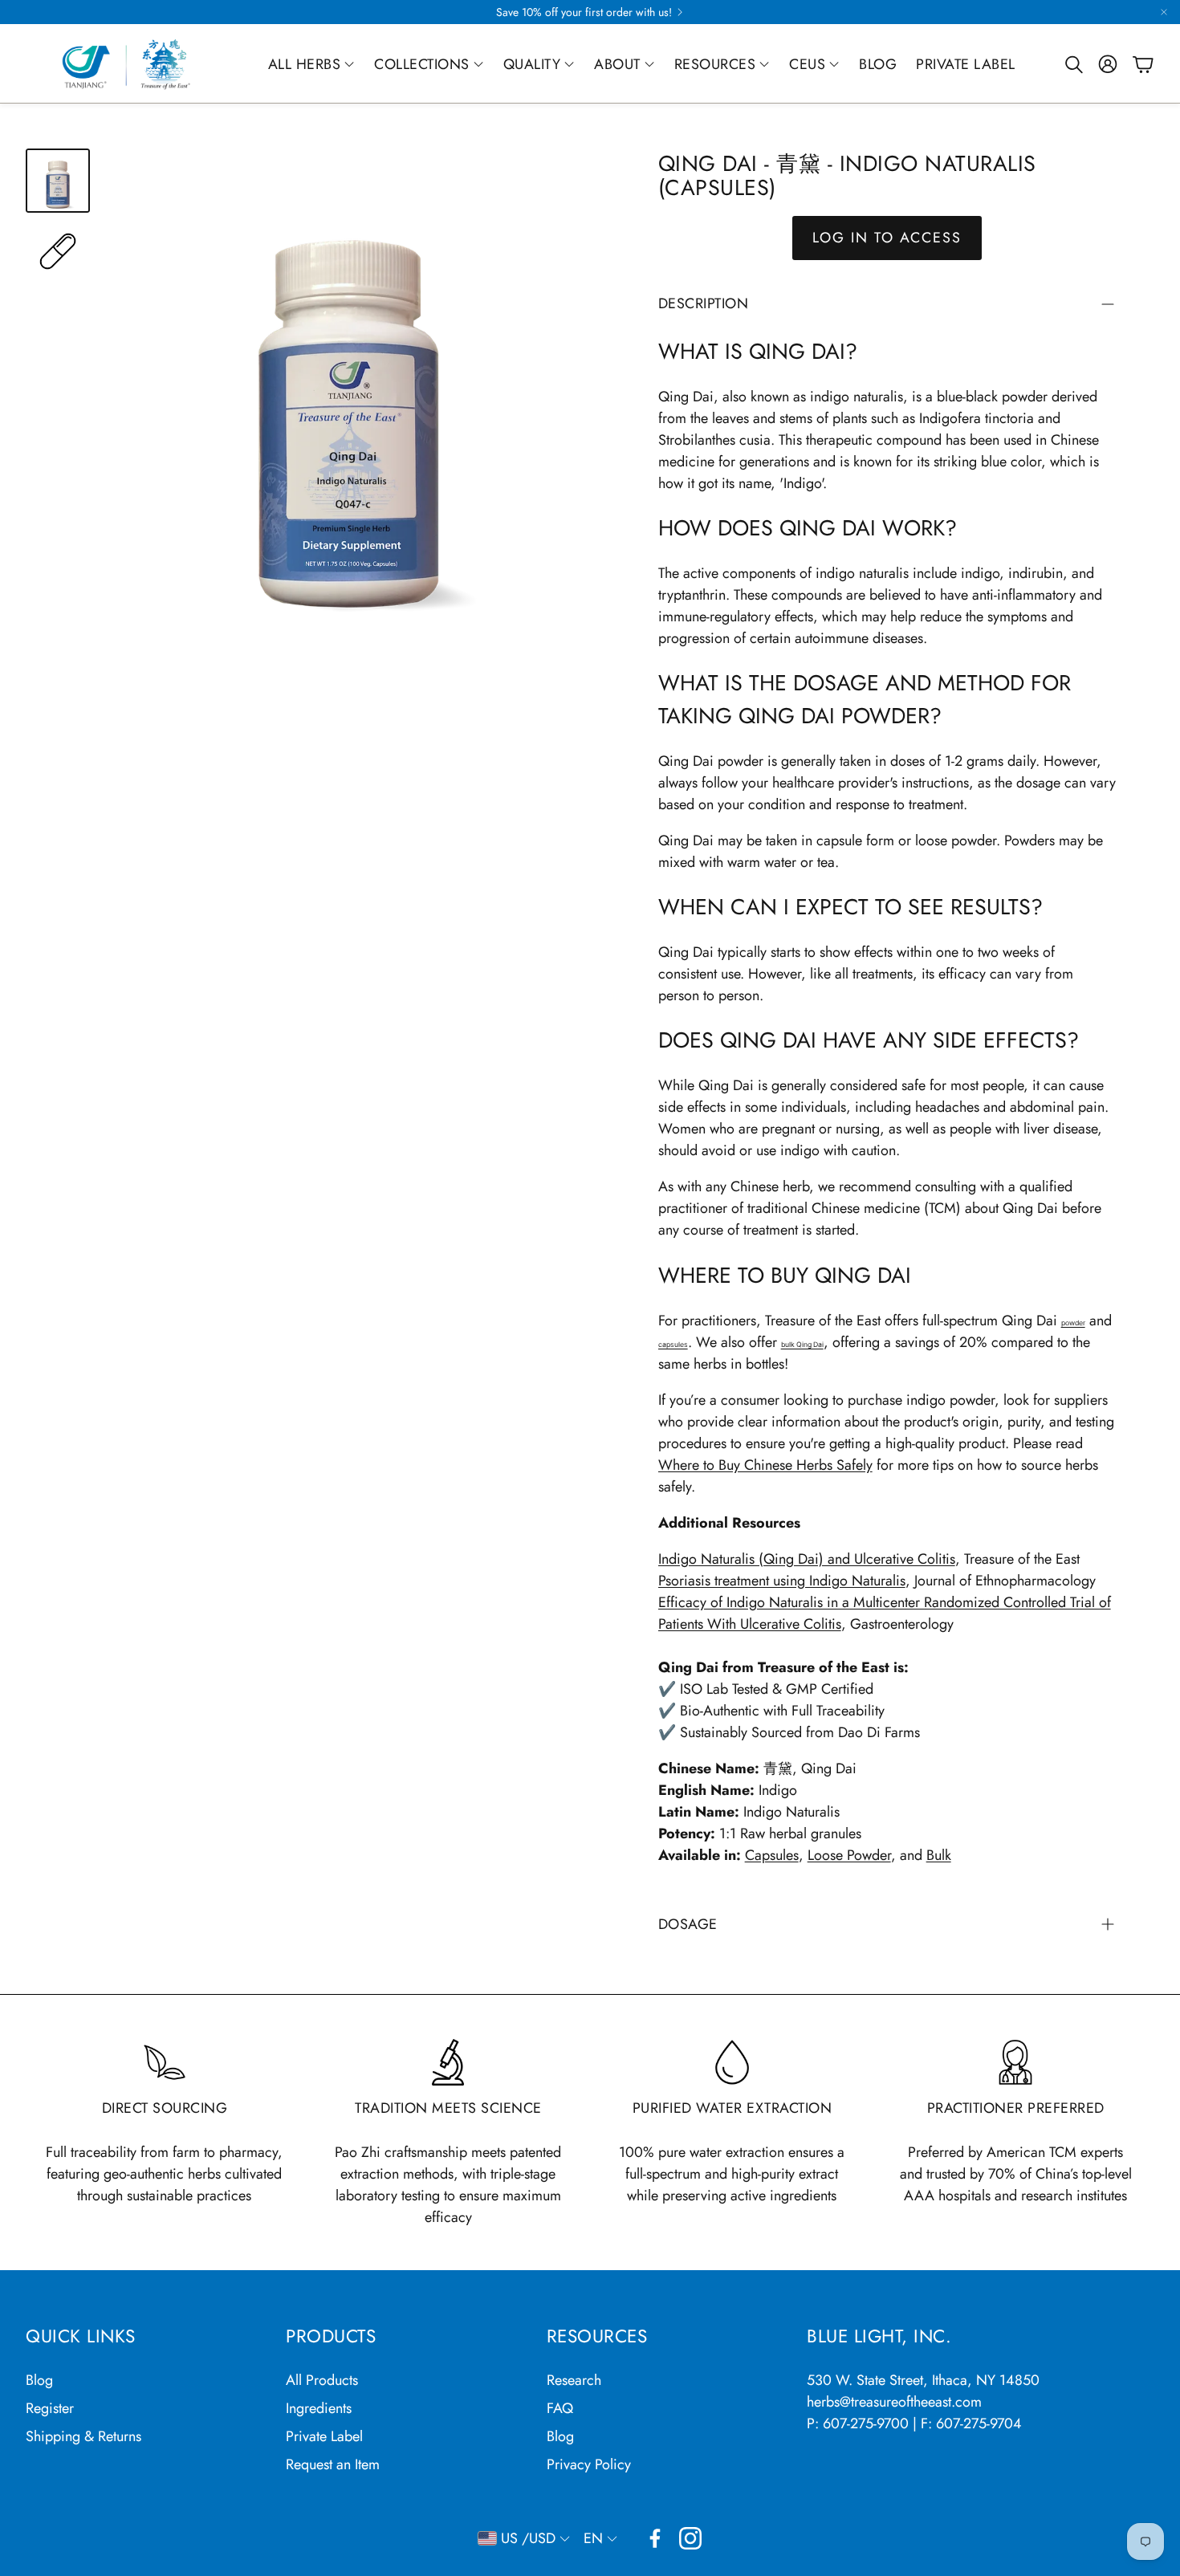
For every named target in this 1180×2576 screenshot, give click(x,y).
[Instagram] (690, 2538)
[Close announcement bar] (1164, 12)
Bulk (939, 1855)
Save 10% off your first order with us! (584, 12)
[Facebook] (655, 2538)
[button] (1072, 64)
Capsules (772, 1855)
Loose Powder (849, 1855)
